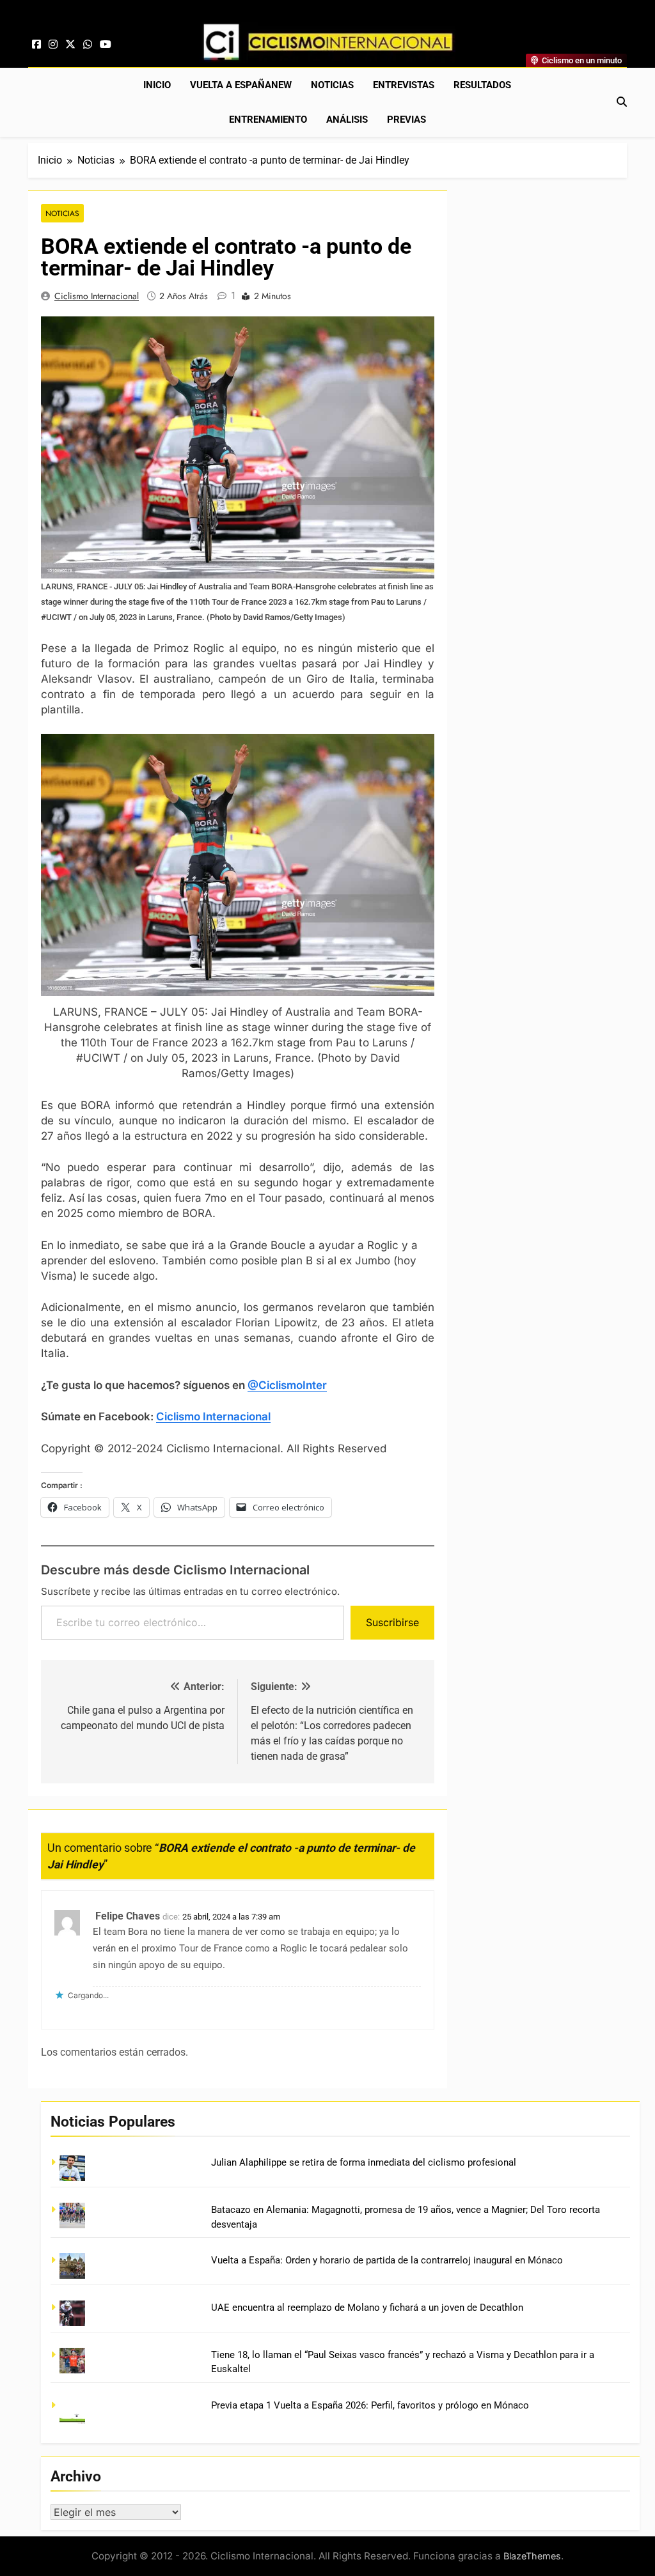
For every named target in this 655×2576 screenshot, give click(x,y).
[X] (70, 45)
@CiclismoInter (287, 1385)
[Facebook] (36, 45)
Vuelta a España (241, 85)
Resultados (482, 85)
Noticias (332, 85)
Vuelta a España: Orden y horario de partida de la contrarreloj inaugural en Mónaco (387, 2260)
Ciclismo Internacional (97, 296)
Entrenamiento (268, 120)
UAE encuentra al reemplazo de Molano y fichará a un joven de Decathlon (367, 2308)
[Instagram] (53, 45)
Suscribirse (392, 1622)
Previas (406, 120)
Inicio (157, 85)
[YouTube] (106, 45)
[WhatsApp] (88, 45)
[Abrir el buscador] (622, 102)
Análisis (347, 120)
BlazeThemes (532, 2556)
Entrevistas (404, 85)
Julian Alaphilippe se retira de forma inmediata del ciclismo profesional (364, 2162)
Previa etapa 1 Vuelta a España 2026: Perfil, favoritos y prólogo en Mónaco (370, 2405)
